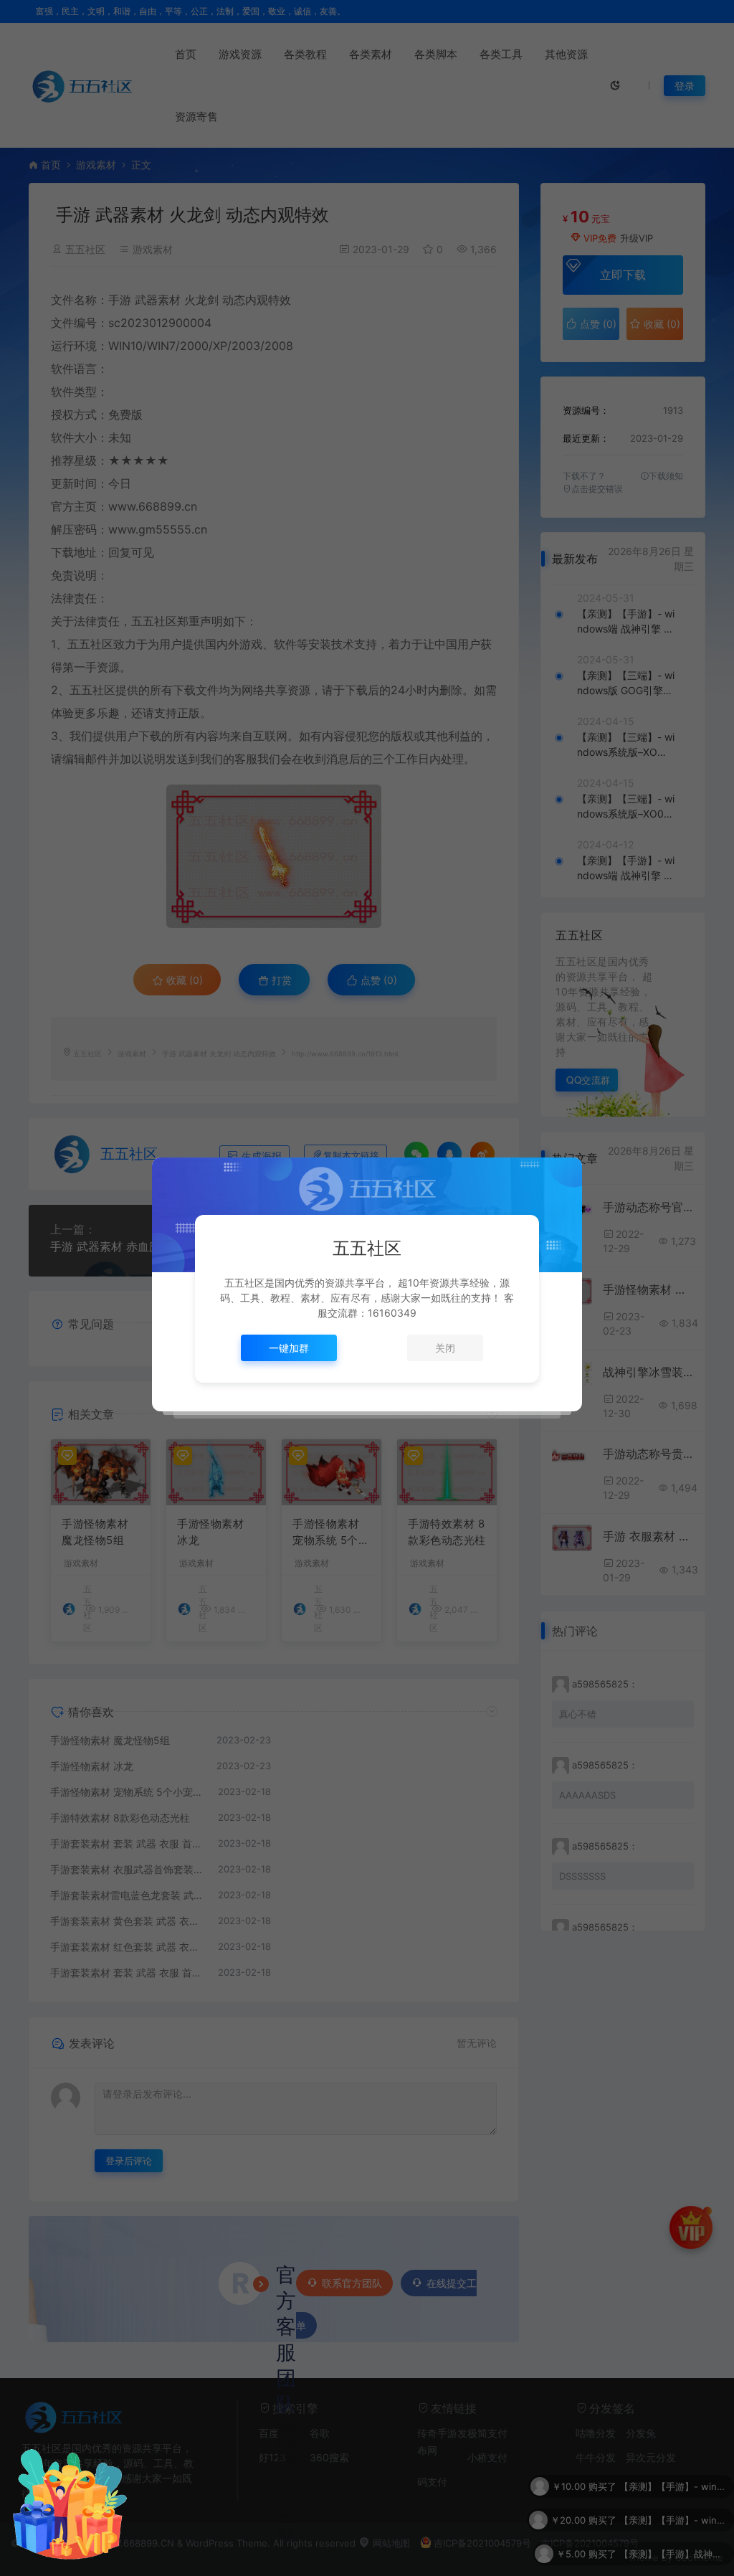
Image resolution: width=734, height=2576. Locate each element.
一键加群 (289, 1348)
